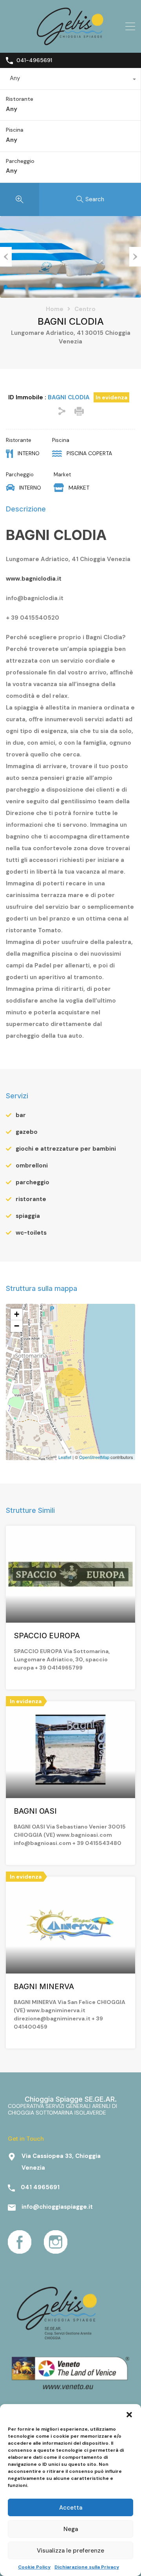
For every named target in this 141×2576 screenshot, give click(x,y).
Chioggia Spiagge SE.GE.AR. (71, 2099)
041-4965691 (34, 60)
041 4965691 (40, 2187)
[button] (129, 2414)
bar (21, 1115)
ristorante (31, 1199)
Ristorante (20, 99)
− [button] (17, 1326)
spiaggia (28, 1216)
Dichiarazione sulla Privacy (87, 2567)
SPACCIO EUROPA (47, 1636)
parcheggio (33, 1182)
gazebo (27, 1132)
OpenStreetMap (94, 1457)
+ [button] (17, 1314)
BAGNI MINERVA (44, 1987)
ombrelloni (32, 1166)
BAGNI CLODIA (56, 535)
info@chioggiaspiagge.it (57, 2207)
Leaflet (65, 1457)
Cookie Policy (34, 2567)
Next (135, 257)
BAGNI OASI (35, 1811)
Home (55, 309)
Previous (6, 257)
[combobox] (70, 80)
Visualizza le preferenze (70, 2551)
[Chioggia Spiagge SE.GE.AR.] (70, 43)
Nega (71, 2529)
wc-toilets (31, 1233)
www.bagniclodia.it (34, 579)
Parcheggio (20, 161)
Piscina (15, 130)
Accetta (71, 2508)
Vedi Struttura (70, 1603)
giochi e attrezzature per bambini (66, 1149)
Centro (85, 309)
